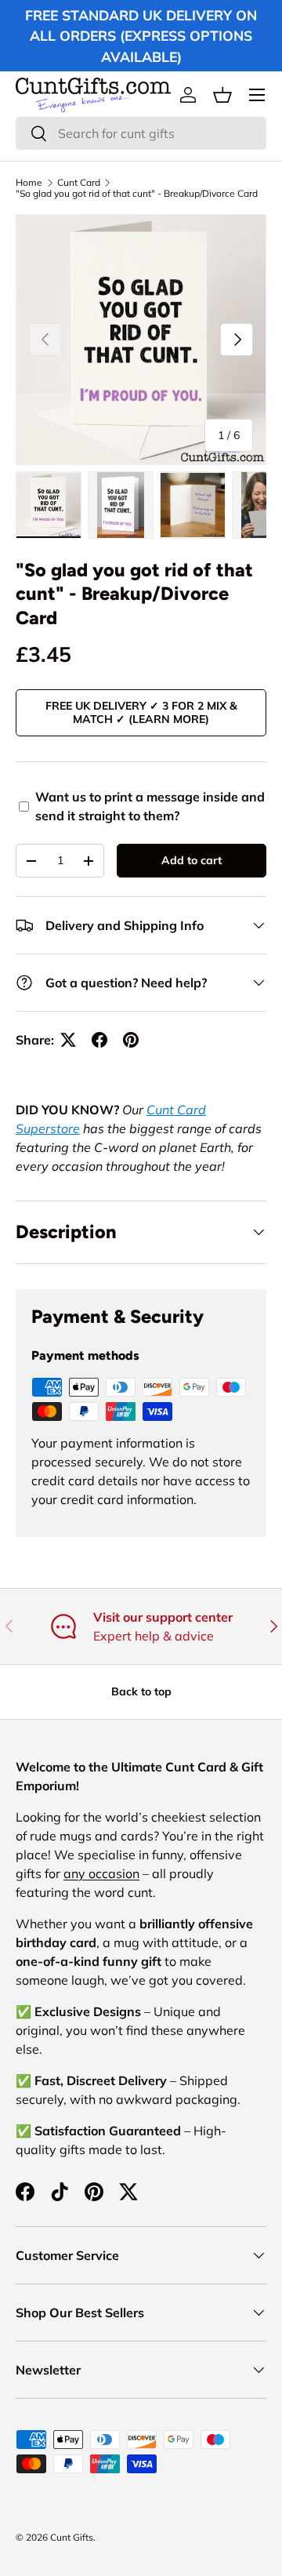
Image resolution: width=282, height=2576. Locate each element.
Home (29, 183)
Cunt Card (79, 183)
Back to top (141, 1691)
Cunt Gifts (72, 2537)
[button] (222, 95)
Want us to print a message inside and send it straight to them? (150, 806)
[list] (141, 340)
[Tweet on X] (68, 1040)
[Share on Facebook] (99, 1040)
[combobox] (141, 133)
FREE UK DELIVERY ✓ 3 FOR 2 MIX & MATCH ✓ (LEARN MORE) (141, 712)
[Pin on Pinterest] (131, 1040)
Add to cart (192, 860)
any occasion (101, 1873)
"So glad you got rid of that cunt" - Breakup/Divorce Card (137, 194)
